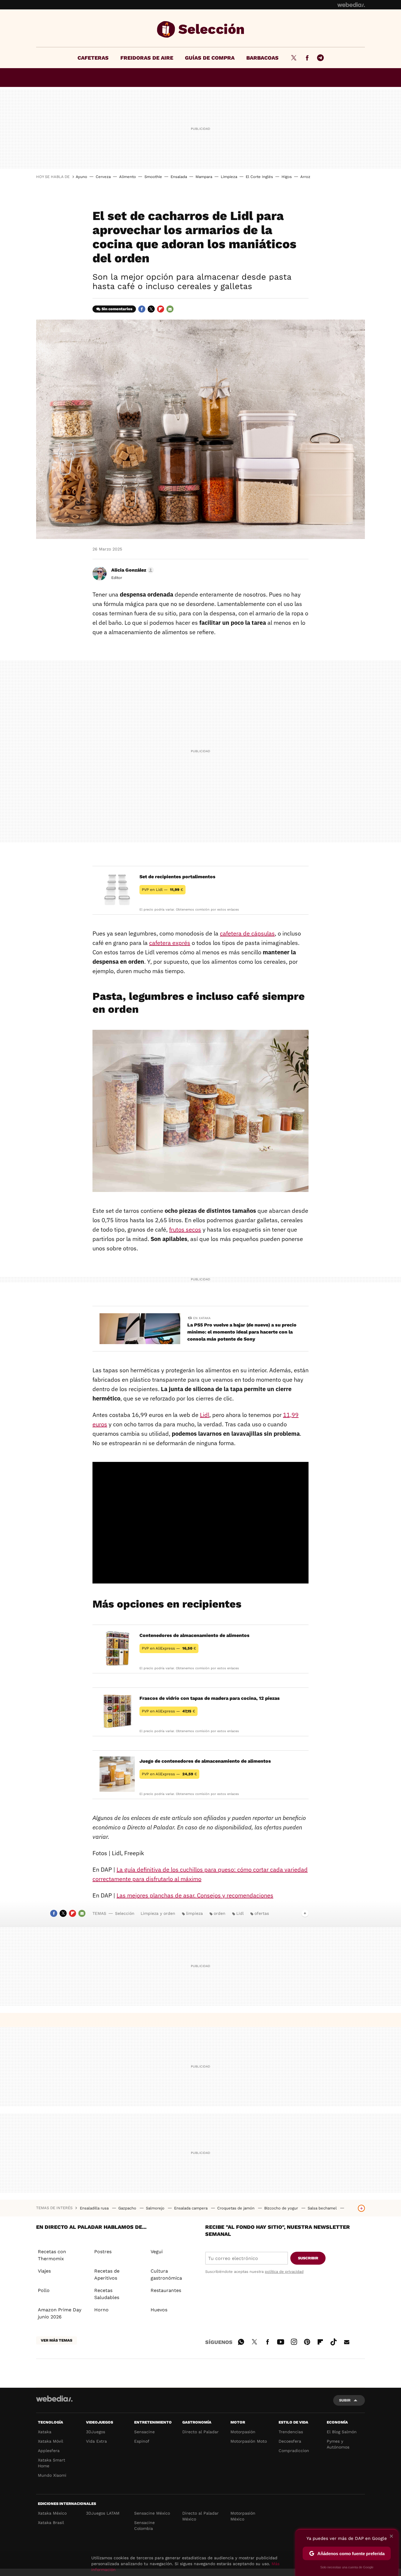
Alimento (128, 177)
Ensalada (179, 177)
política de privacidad (284, 2272)
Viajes (44, 2271)
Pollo (44, 2290)
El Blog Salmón (342, 2432)
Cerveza (103, 177)
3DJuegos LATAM (103, 2513)
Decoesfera (290, 2441)
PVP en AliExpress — (169, 1648)
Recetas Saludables (107, 2294)
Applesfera (49, 2451)
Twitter (294, 58)
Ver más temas (57, 2340)
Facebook (307, 58)
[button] (132, 570)
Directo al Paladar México (201, 2516)
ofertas (262, 1913)
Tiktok (333, 2341)
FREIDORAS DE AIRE (147, 58)
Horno (101, 2310)
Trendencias (291, 2432)
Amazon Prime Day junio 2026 (60, 2313)
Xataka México (52, 2513)
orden (220, 1913)
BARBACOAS (262, 58)
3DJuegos (96, 2432)
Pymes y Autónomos (338, 2444)
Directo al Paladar (201, 2432)
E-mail (170, 309)
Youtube (281, 2341)
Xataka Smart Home (52, 2463)
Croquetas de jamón (236, 2208)
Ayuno (81, 177)
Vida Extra (96, 2441)
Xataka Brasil (51, 2523)
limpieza (194, 1913)
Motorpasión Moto (249, 2441)
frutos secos (185, 1229)
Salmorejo (156, 2208)
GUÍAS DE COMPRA (210, 58)
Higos (287, 177)
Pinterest (307, 2341)
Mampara (204, 177)
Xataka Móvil (50, 2441)
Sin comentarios (117, 309)
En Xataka (202, 1318)
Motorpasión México (243, 2516)
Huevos (159, 2310)
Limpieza (229, 177)
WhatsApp (241, 2341)
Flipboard (161, 309)
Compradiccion (294, 2451)
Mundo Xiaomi (52, 2475)
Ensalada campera (191, 2208)
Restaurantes (166, 2290)
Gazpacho (128, 2208)
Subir (345, 2400)
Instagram (294, 2341)
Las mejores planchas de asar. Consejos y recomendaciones (195, 1895)
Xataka (45, 2432)
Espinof (142, 2441)
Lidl (205, 1415)
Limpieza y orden (158, 1913)
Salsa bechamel (323, 2208)
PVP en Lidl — (162, 890)
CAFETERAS (93, 58)
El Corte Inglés (259, 177)
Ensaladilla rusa (95, 2208)
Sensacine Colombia (144, 2525)
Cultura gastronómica (166, 2274)
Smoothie (153, 177)
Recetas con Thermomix (52, 2255)
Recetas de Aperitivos (107, 2274)
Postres (103, 2252)
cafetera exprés (170, 943)
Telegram (320, 58)
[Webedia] (351, 5)
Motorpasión (243, 2432)
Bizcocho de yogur (282, 2208)
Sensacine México (152, 2513)
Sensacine (144, 2432)
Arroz (305, 177)
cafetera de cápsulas (247, 933)
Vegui (157, 2252)
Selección (201, 29)
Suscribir (308, 2258)
